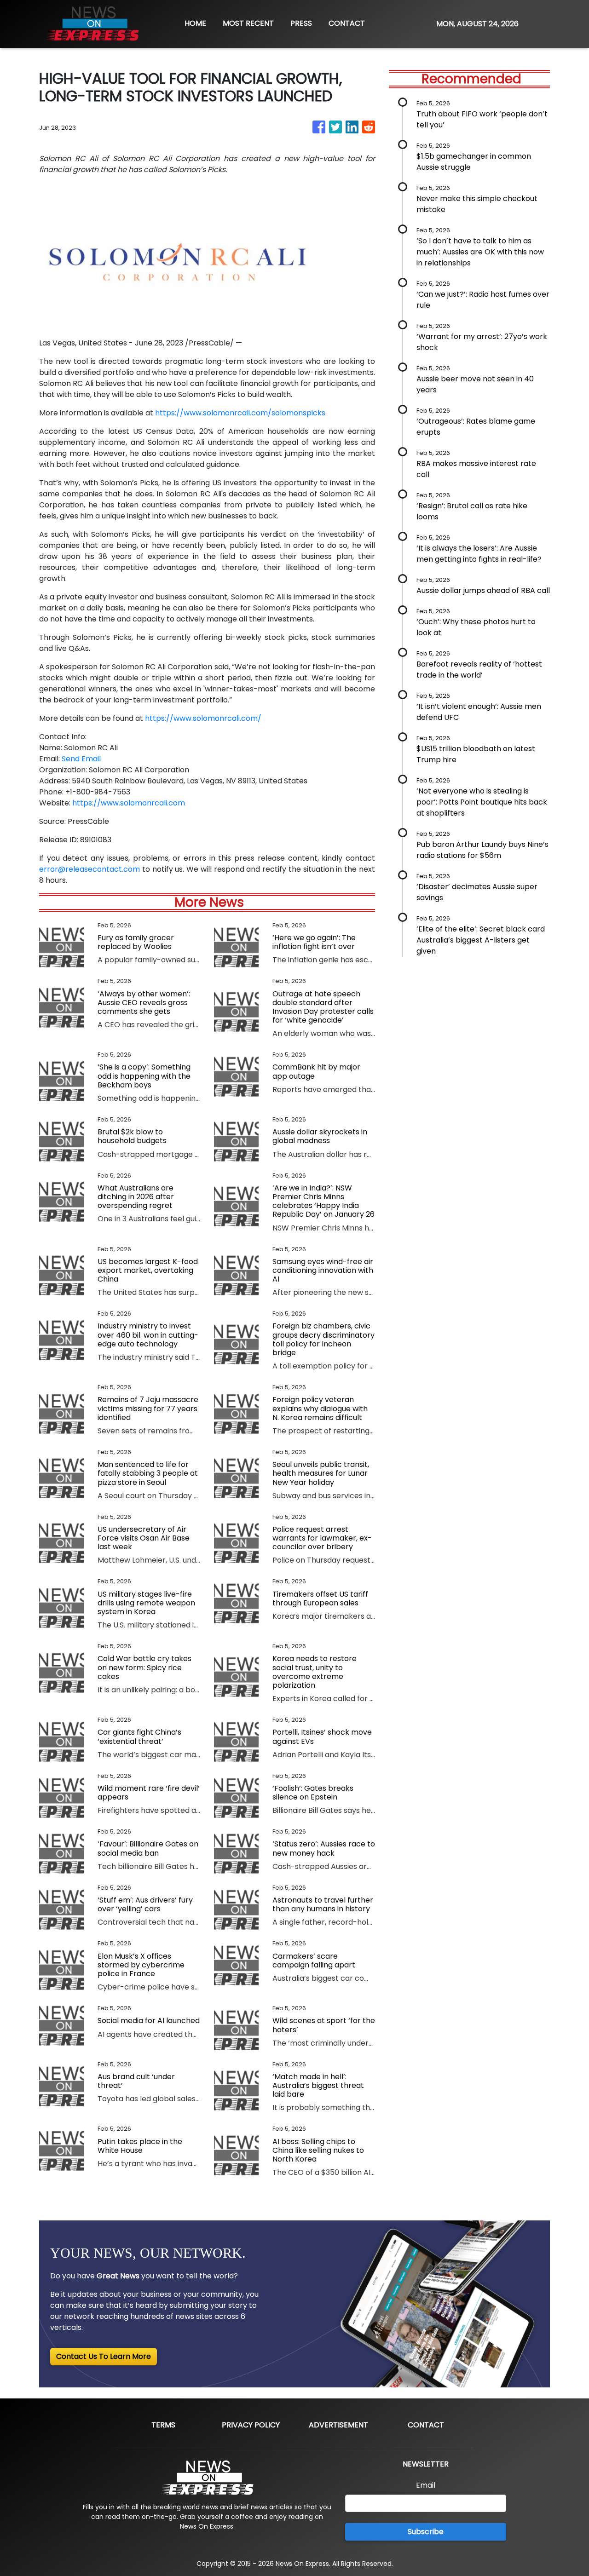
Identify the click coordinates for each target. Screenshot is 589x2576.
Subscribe (426, 2532)
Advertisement (338, 2425)
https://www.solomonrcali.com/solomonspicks (240, 413)
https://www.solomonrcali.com (129, 803)
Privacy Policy (251, 2425)
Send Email (81, 759)
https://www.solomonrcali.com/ (203, 718)
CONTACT (347, 23)
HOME (195, 23)
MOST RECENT (248, 23)
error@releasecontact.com (90, 869)
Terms (163, 2425)
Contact (426, 2425)
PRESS (301, 23)
